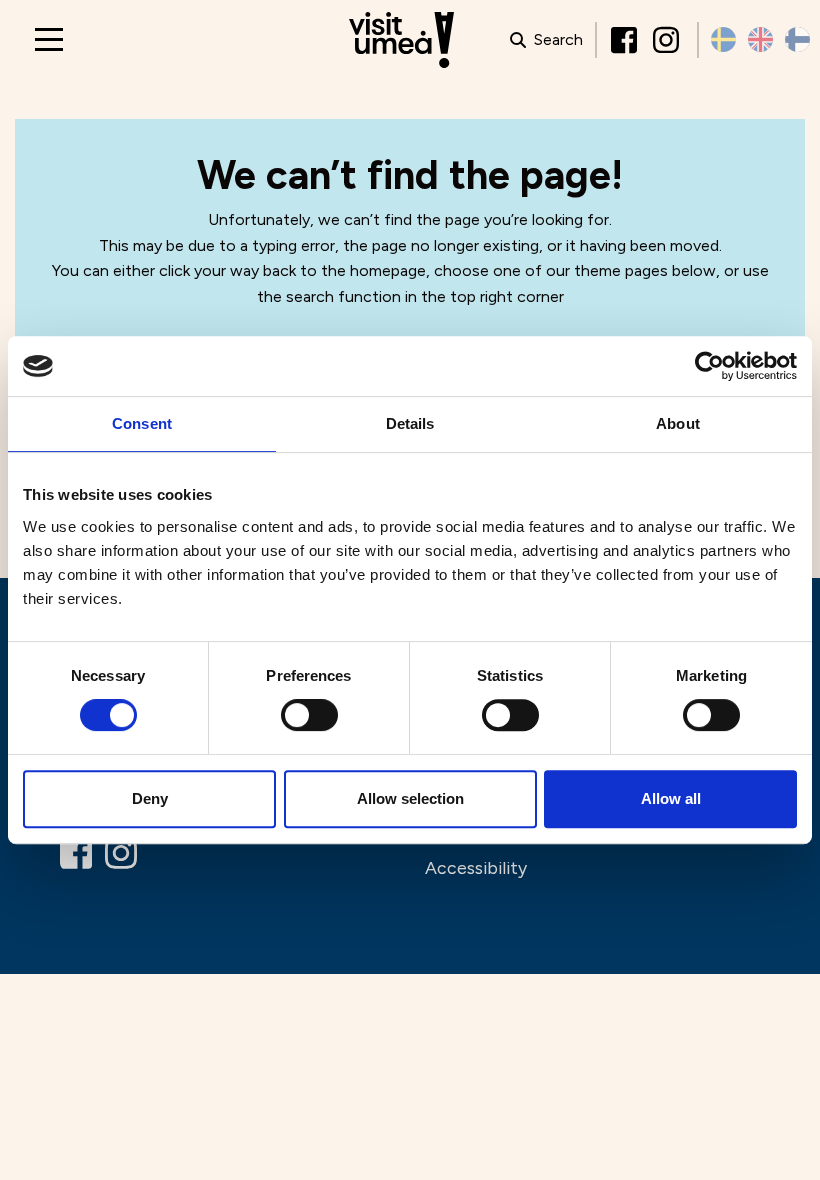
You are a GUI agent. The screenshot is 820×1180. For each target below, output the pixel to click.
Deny (150, 798)
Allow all (671, 798)
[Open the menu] (49, 39)
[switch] (309, 715)
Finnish (797, 39)
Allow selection (410, 798)
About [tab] (678, 423)
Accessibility (476, 867)
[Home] (401, 40)
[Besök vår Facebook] (626, 40)
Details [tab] (410, 423)
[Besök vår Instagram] (668, 40)
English (760, 39)
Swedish (723, 39)
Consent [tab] (142, 423)
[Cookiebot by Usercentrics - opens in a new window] (709, 366)
